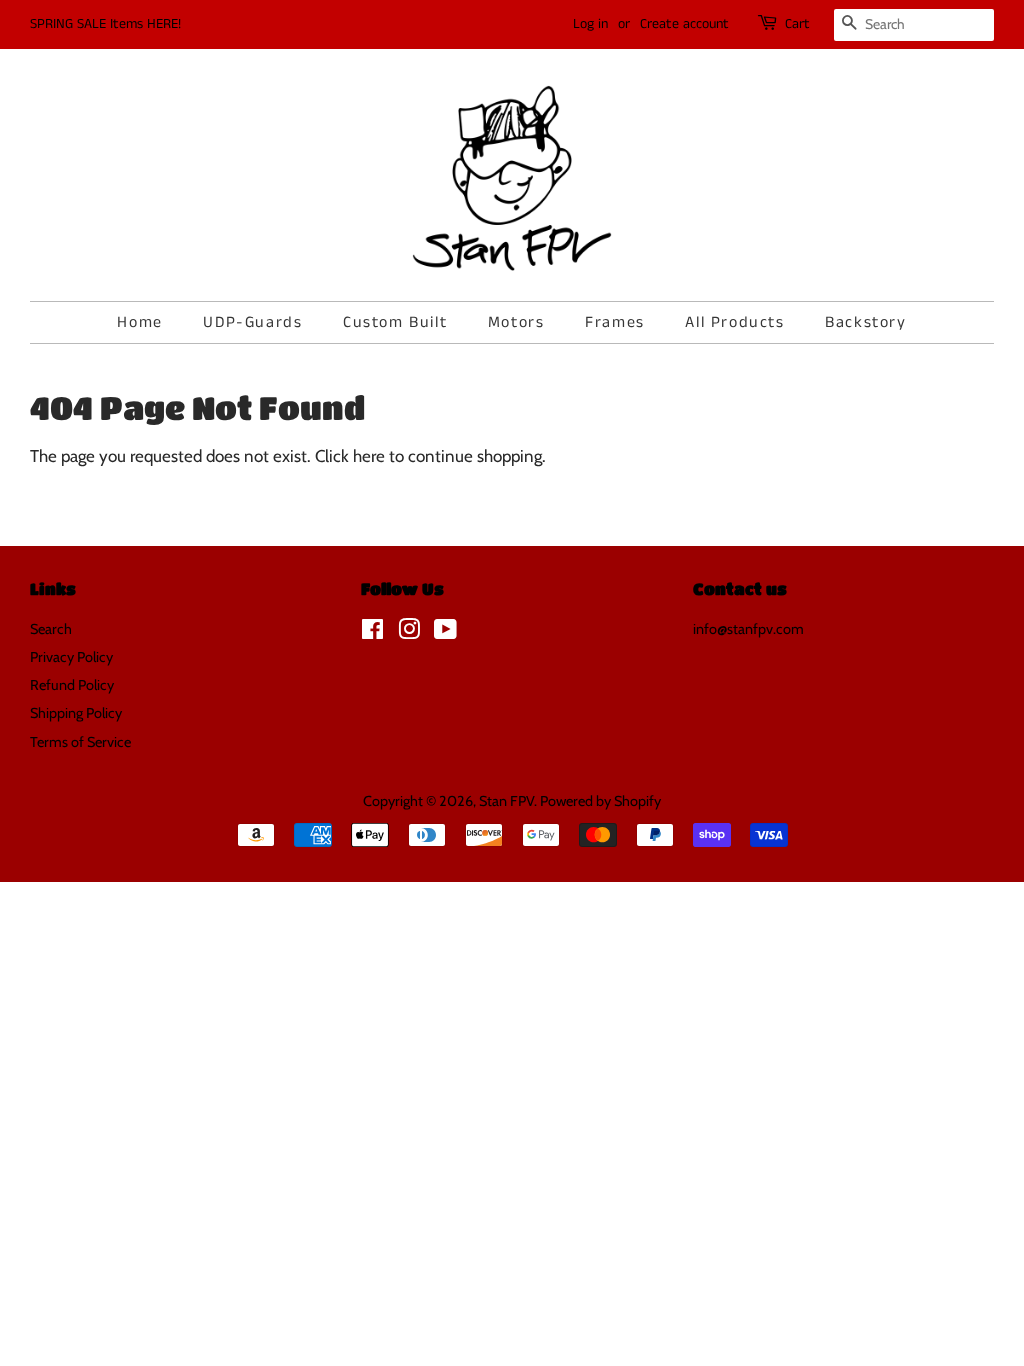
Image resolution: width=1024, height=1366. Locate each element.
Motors (516, 322)
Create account (684, 24)
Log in (590, 24)
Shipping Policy (76, 713)
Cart (797, 24)
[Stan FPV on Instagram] (409, 633)
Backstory (865, 322)
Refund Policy (72, 685)
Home (139, 322)
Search (51, 629)
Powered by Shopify (600, 801)
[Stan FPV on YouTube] (445, 633)
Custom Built (395, 322)
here (369, 456)
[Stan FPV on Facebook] (372, 633)
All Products (734, 322)
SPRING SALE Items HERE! (105, 24)
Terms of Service (80, 742)
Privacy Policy (71, 657)
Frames (615, 322)
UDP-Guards (252, 322)
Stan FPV (506, 801)
